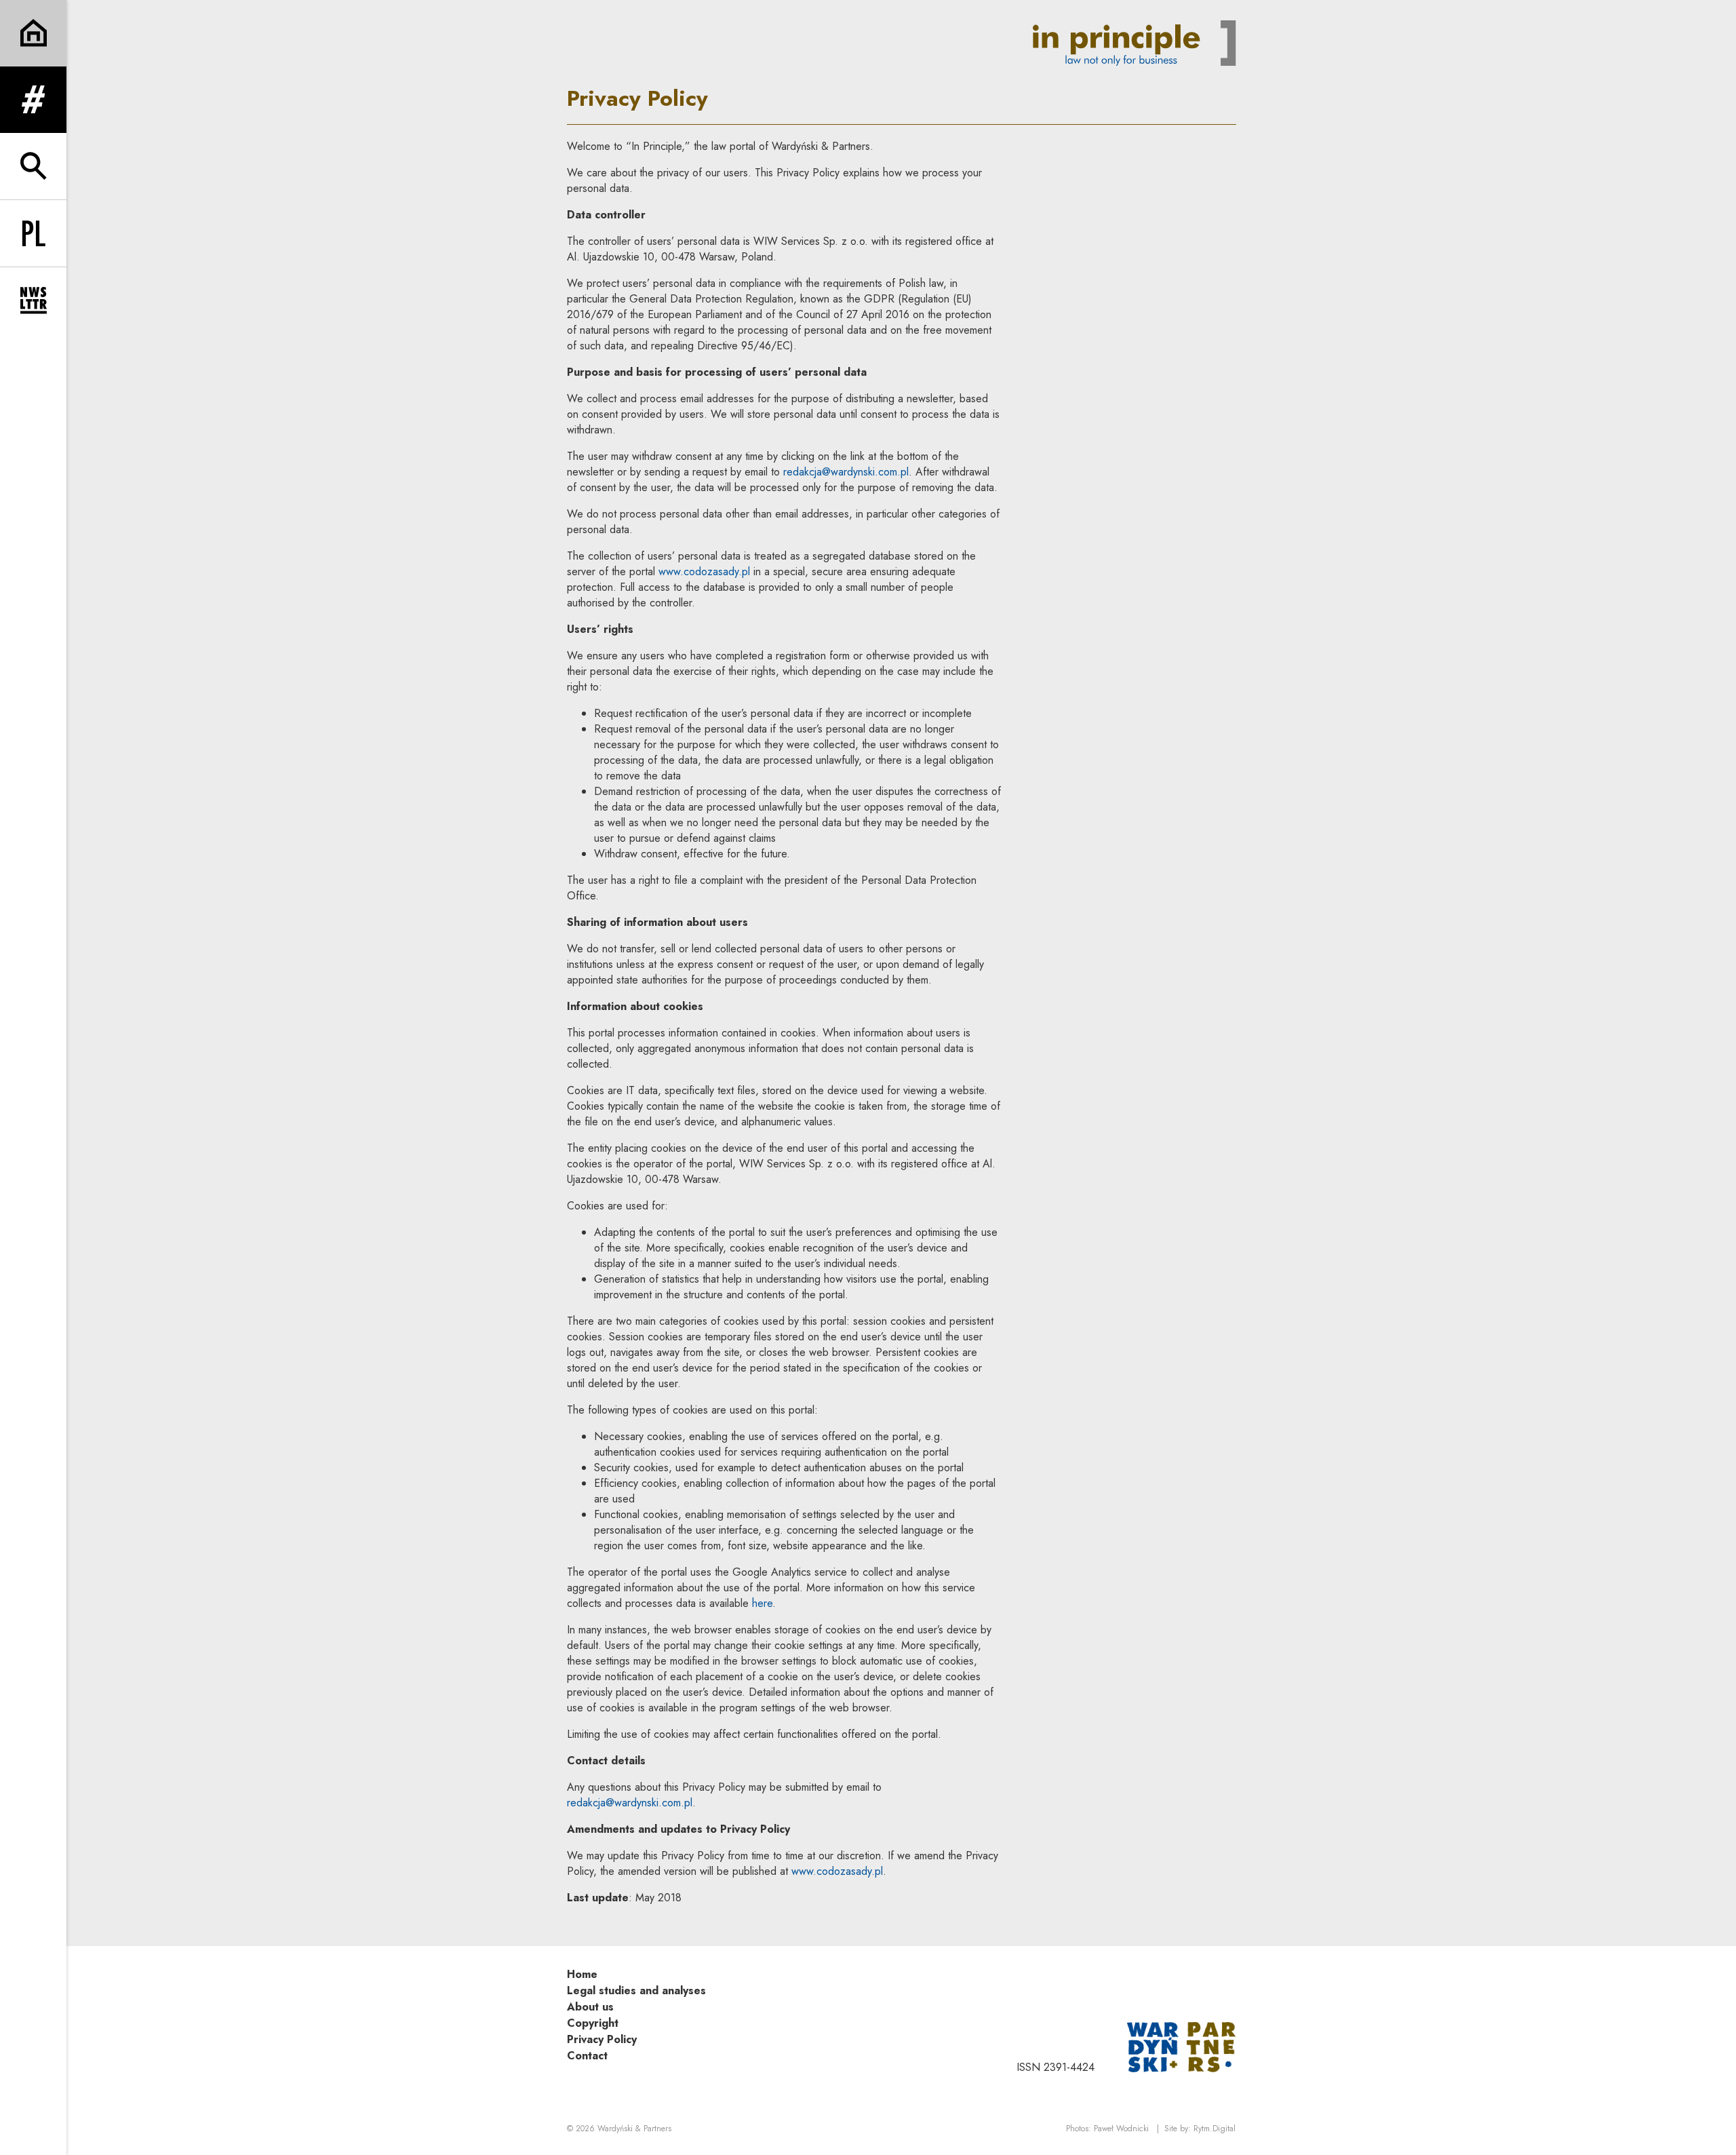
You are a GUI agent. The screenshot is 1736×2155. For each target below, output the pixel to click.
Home (582, 1974)
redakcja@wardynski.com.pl (846, 472)
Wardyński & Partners (634, 2129)
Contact (587, 2056)
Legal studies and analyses (636, 1991)
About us (590, 2007)
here (762, 1603)
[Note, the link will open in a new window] (1181, 2046)
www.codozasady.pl (704, 571)
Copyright (593, 2023)
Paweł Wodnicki (1121, 2129)
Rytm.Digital (1215, 2129)
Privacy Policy (602, 2039)
